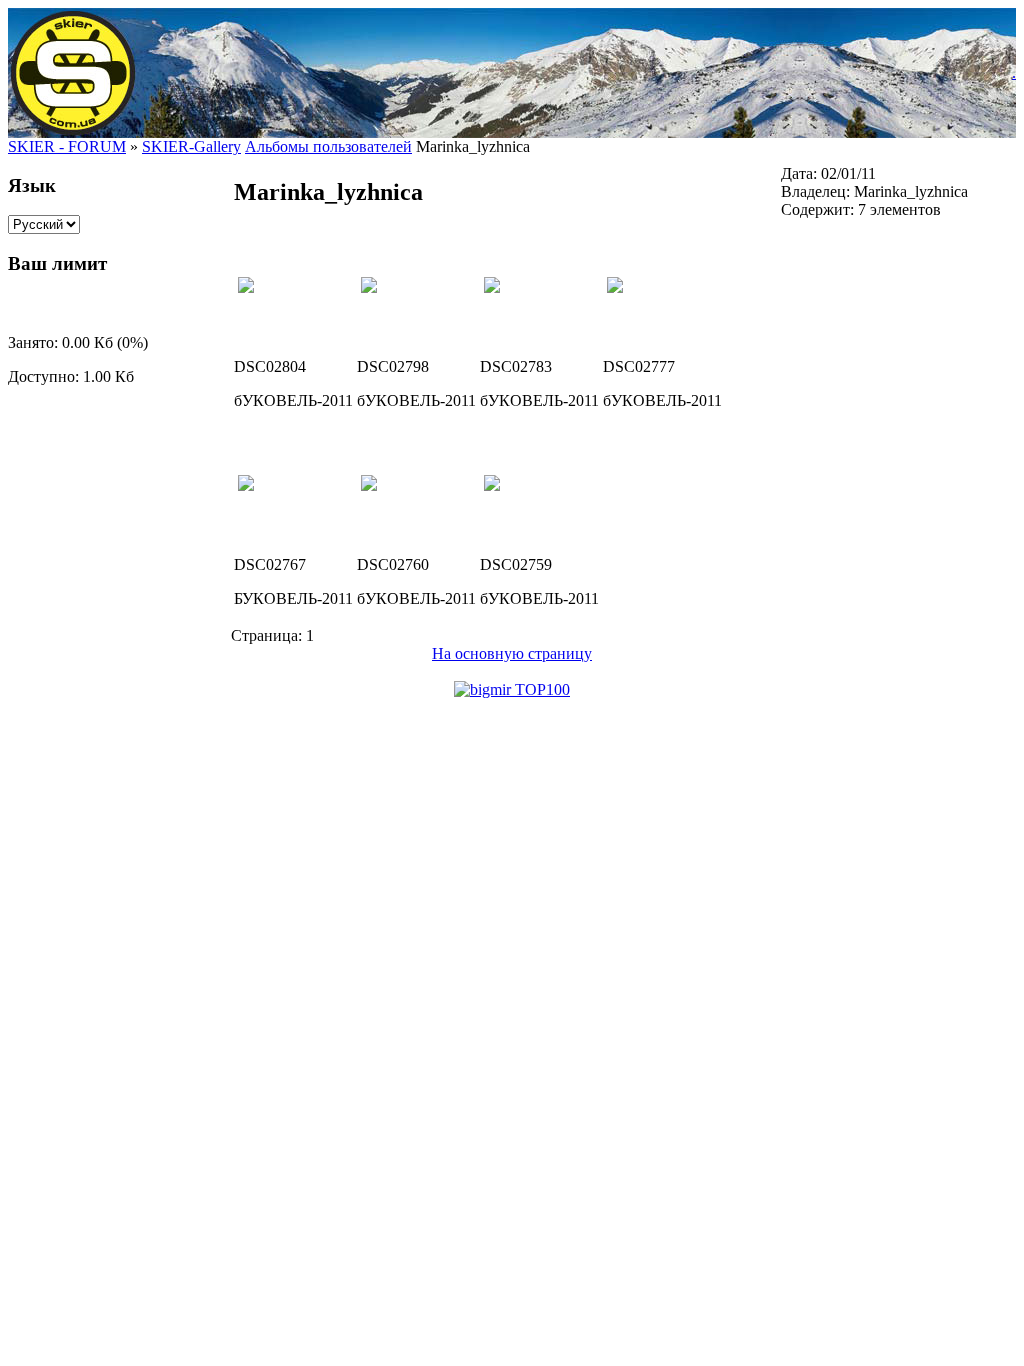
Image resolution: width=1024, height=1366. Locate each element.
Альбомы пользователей (328, 146)
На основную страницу (512, 653)
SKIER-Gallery (191, 146)
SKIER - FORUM (67, 146)
